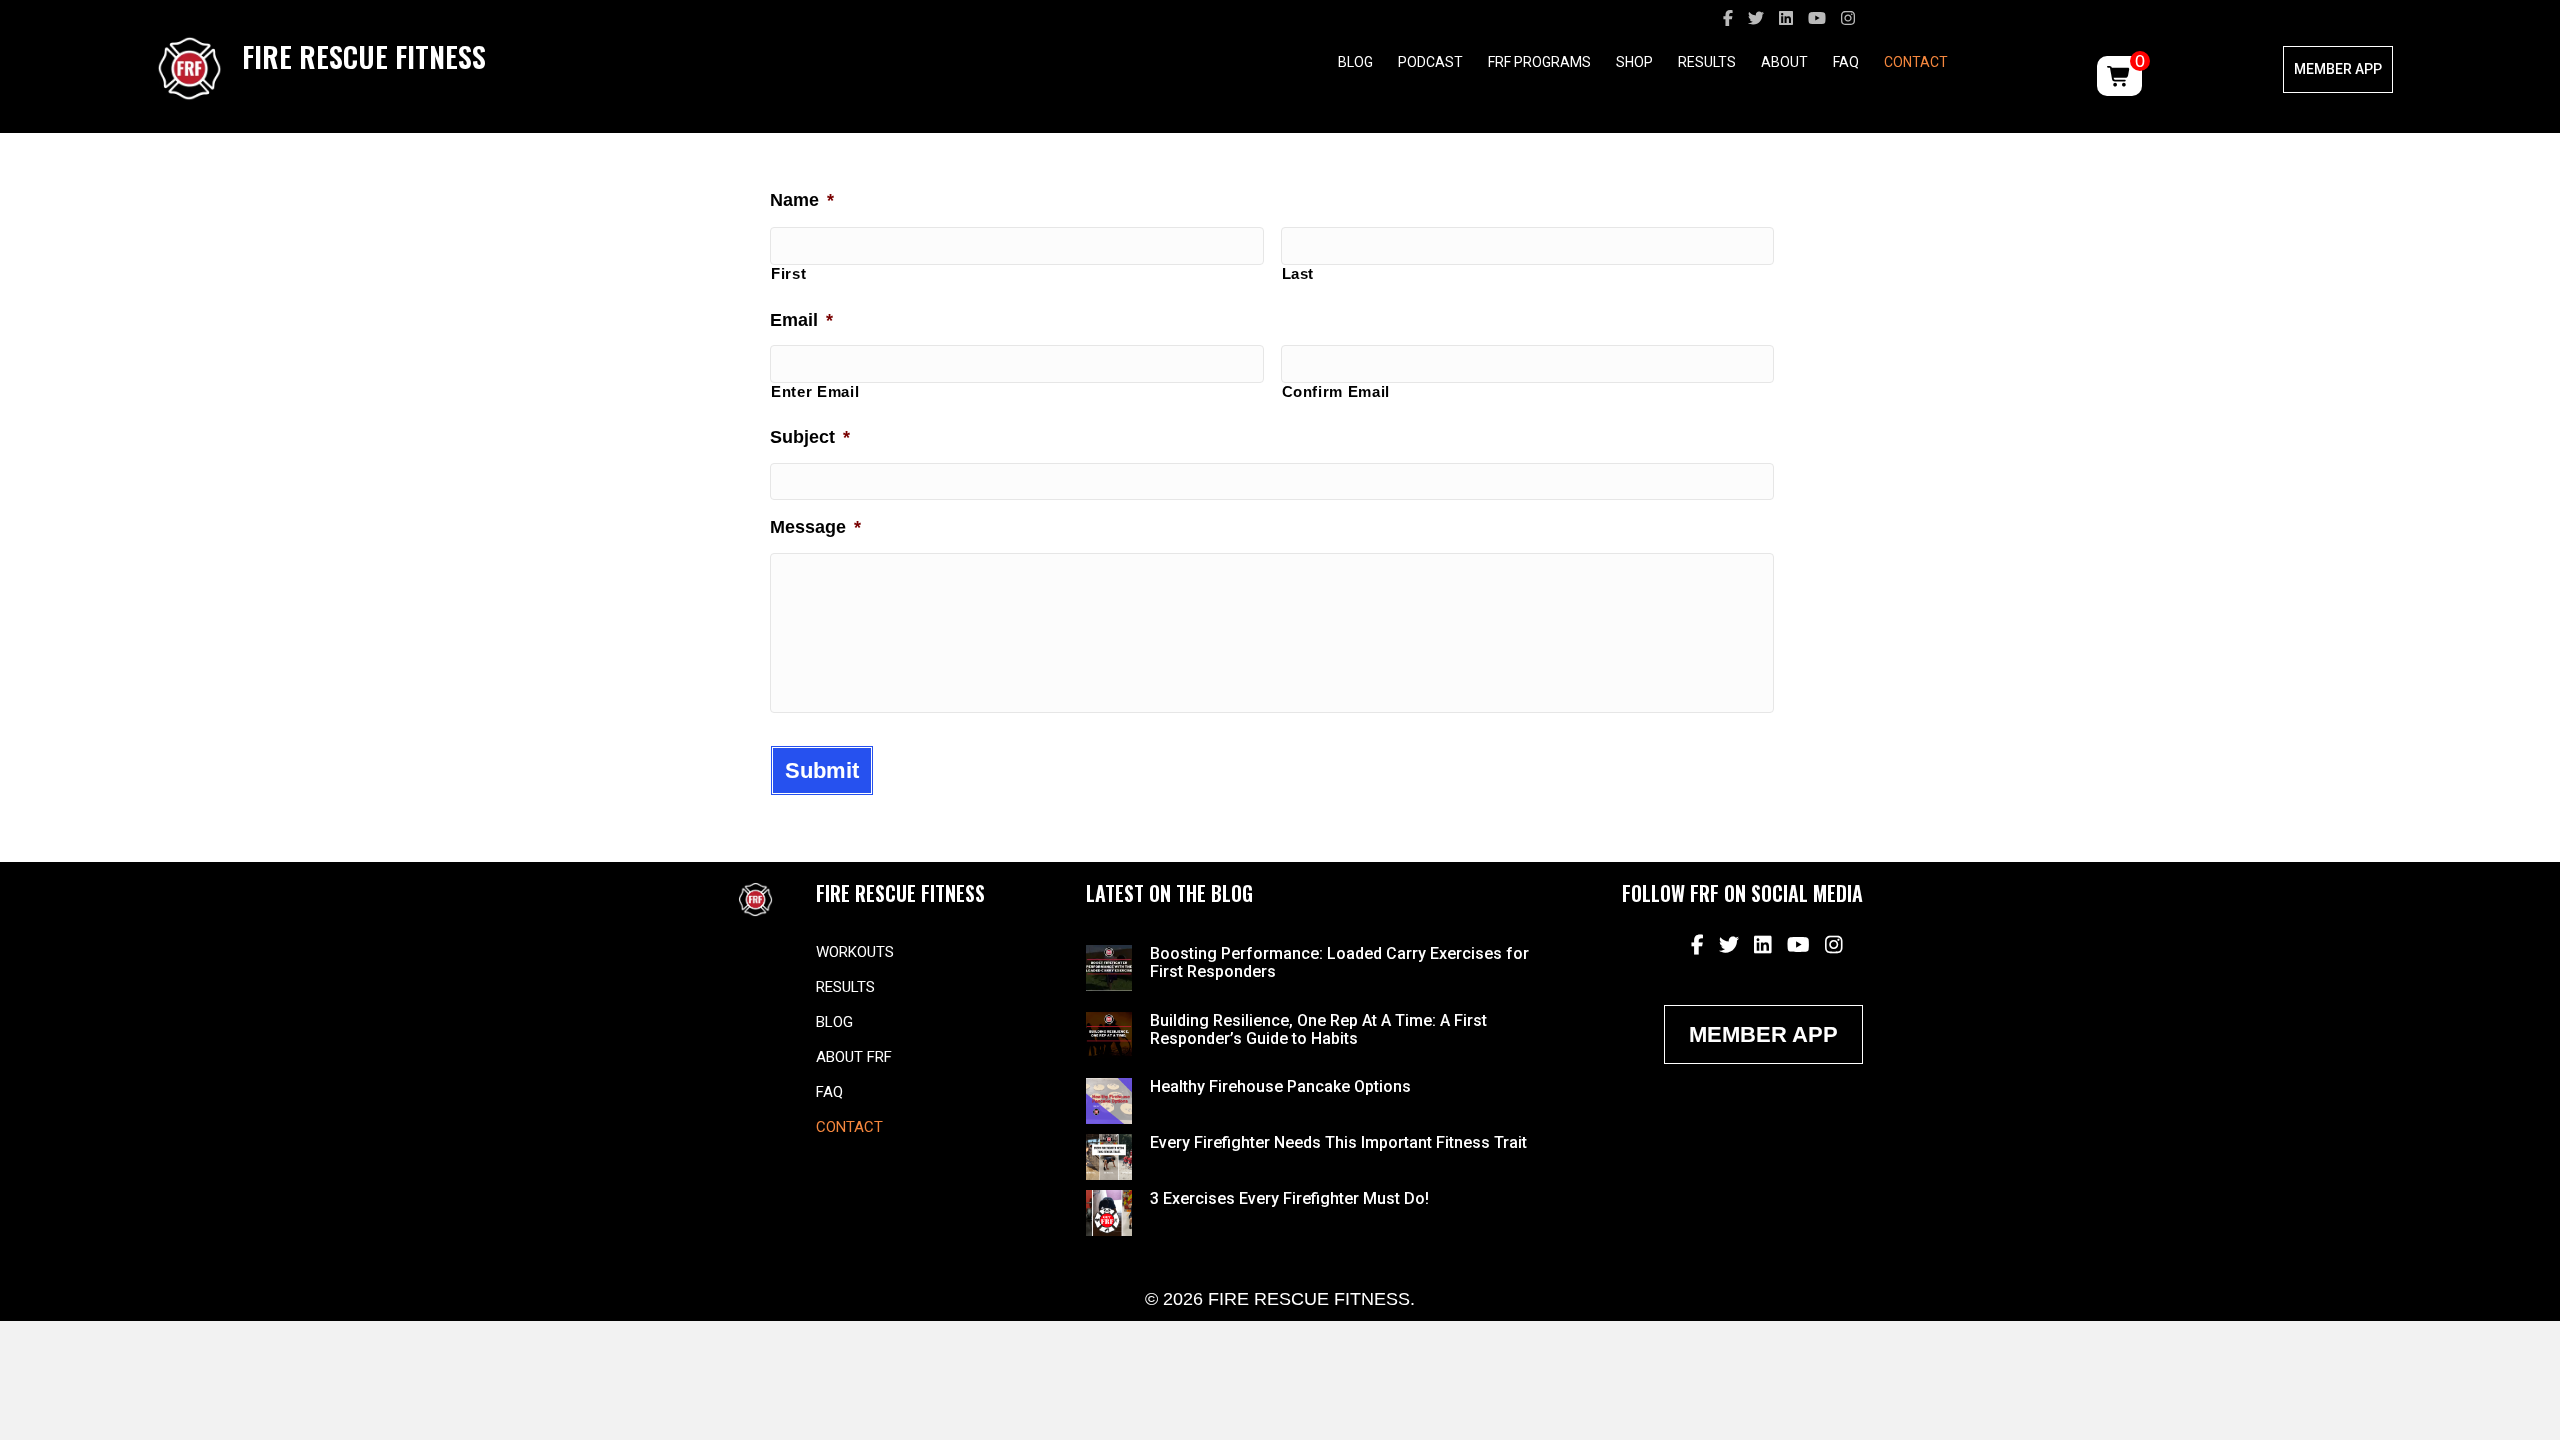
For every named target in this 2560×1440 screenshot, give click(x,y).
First (788, 274)
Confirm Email (1336, 392)
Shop (1634, 62)
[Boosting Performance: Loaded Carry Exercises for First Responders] (1109, 967)
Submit (822, 770)
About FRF (854, 1057)
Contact (1916, 62)
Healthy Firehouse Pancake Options (1280, 1086)
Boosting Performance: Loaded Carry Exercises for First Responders (1339, 962)
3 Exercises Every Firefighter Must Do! (1289, 1198)
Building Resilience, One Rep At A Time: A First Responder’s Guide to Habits (1318, 1029)
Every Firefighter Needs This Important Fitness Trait (1338, 1142)
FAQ (1846, 62)
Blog (1355, 62)
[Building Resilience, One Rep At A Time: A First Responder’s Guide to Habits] (1109, 1033)
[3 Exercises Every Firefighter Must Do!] (1109, 1212)
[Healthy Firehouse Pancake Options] (1109, 1100)
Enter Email (815, 392)
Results (1707, 62)
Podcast (1430, 62)
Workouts (855, 952)
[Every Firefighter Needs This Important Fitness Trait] (1109, 1156)
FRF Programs (1539, 62)
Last (1298, 274)
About (1784, 62)
